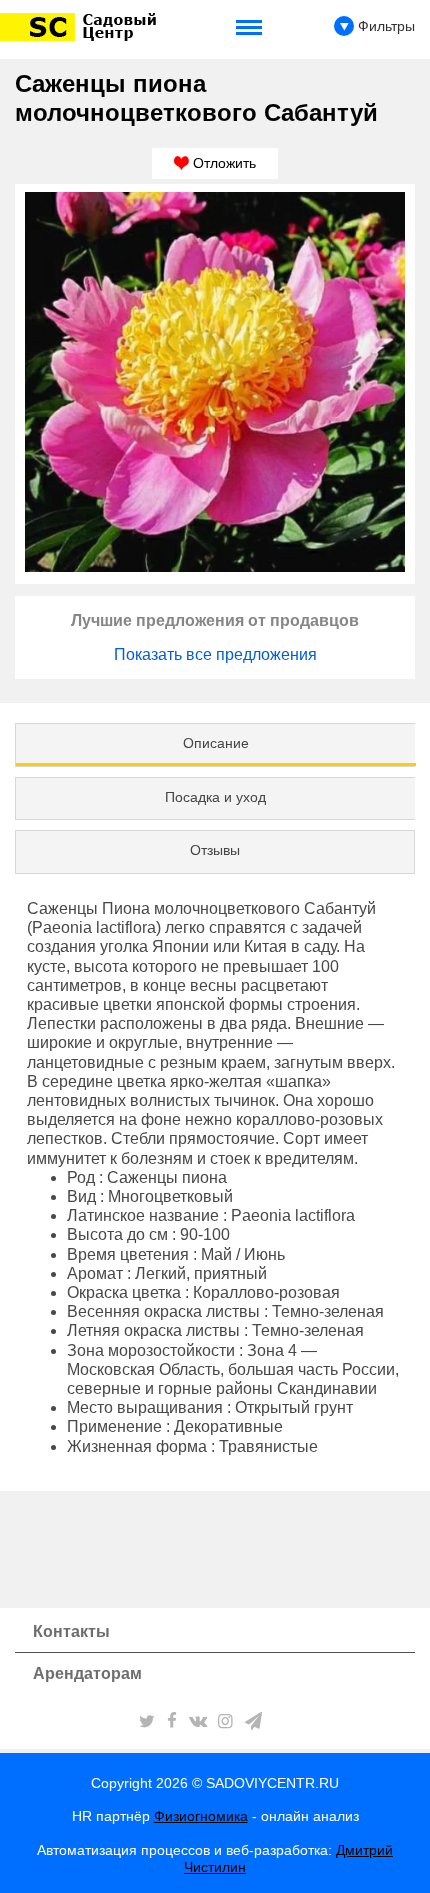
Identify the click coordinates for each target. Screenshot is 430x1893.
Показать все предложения (215, 654)
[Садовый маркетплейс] (81, 27)
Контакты (71, 1631)
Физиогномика (201, 1816)
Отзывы (215, 850)
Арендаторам (87, 1673)
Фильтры (384, 26)
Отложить (222, 163)
